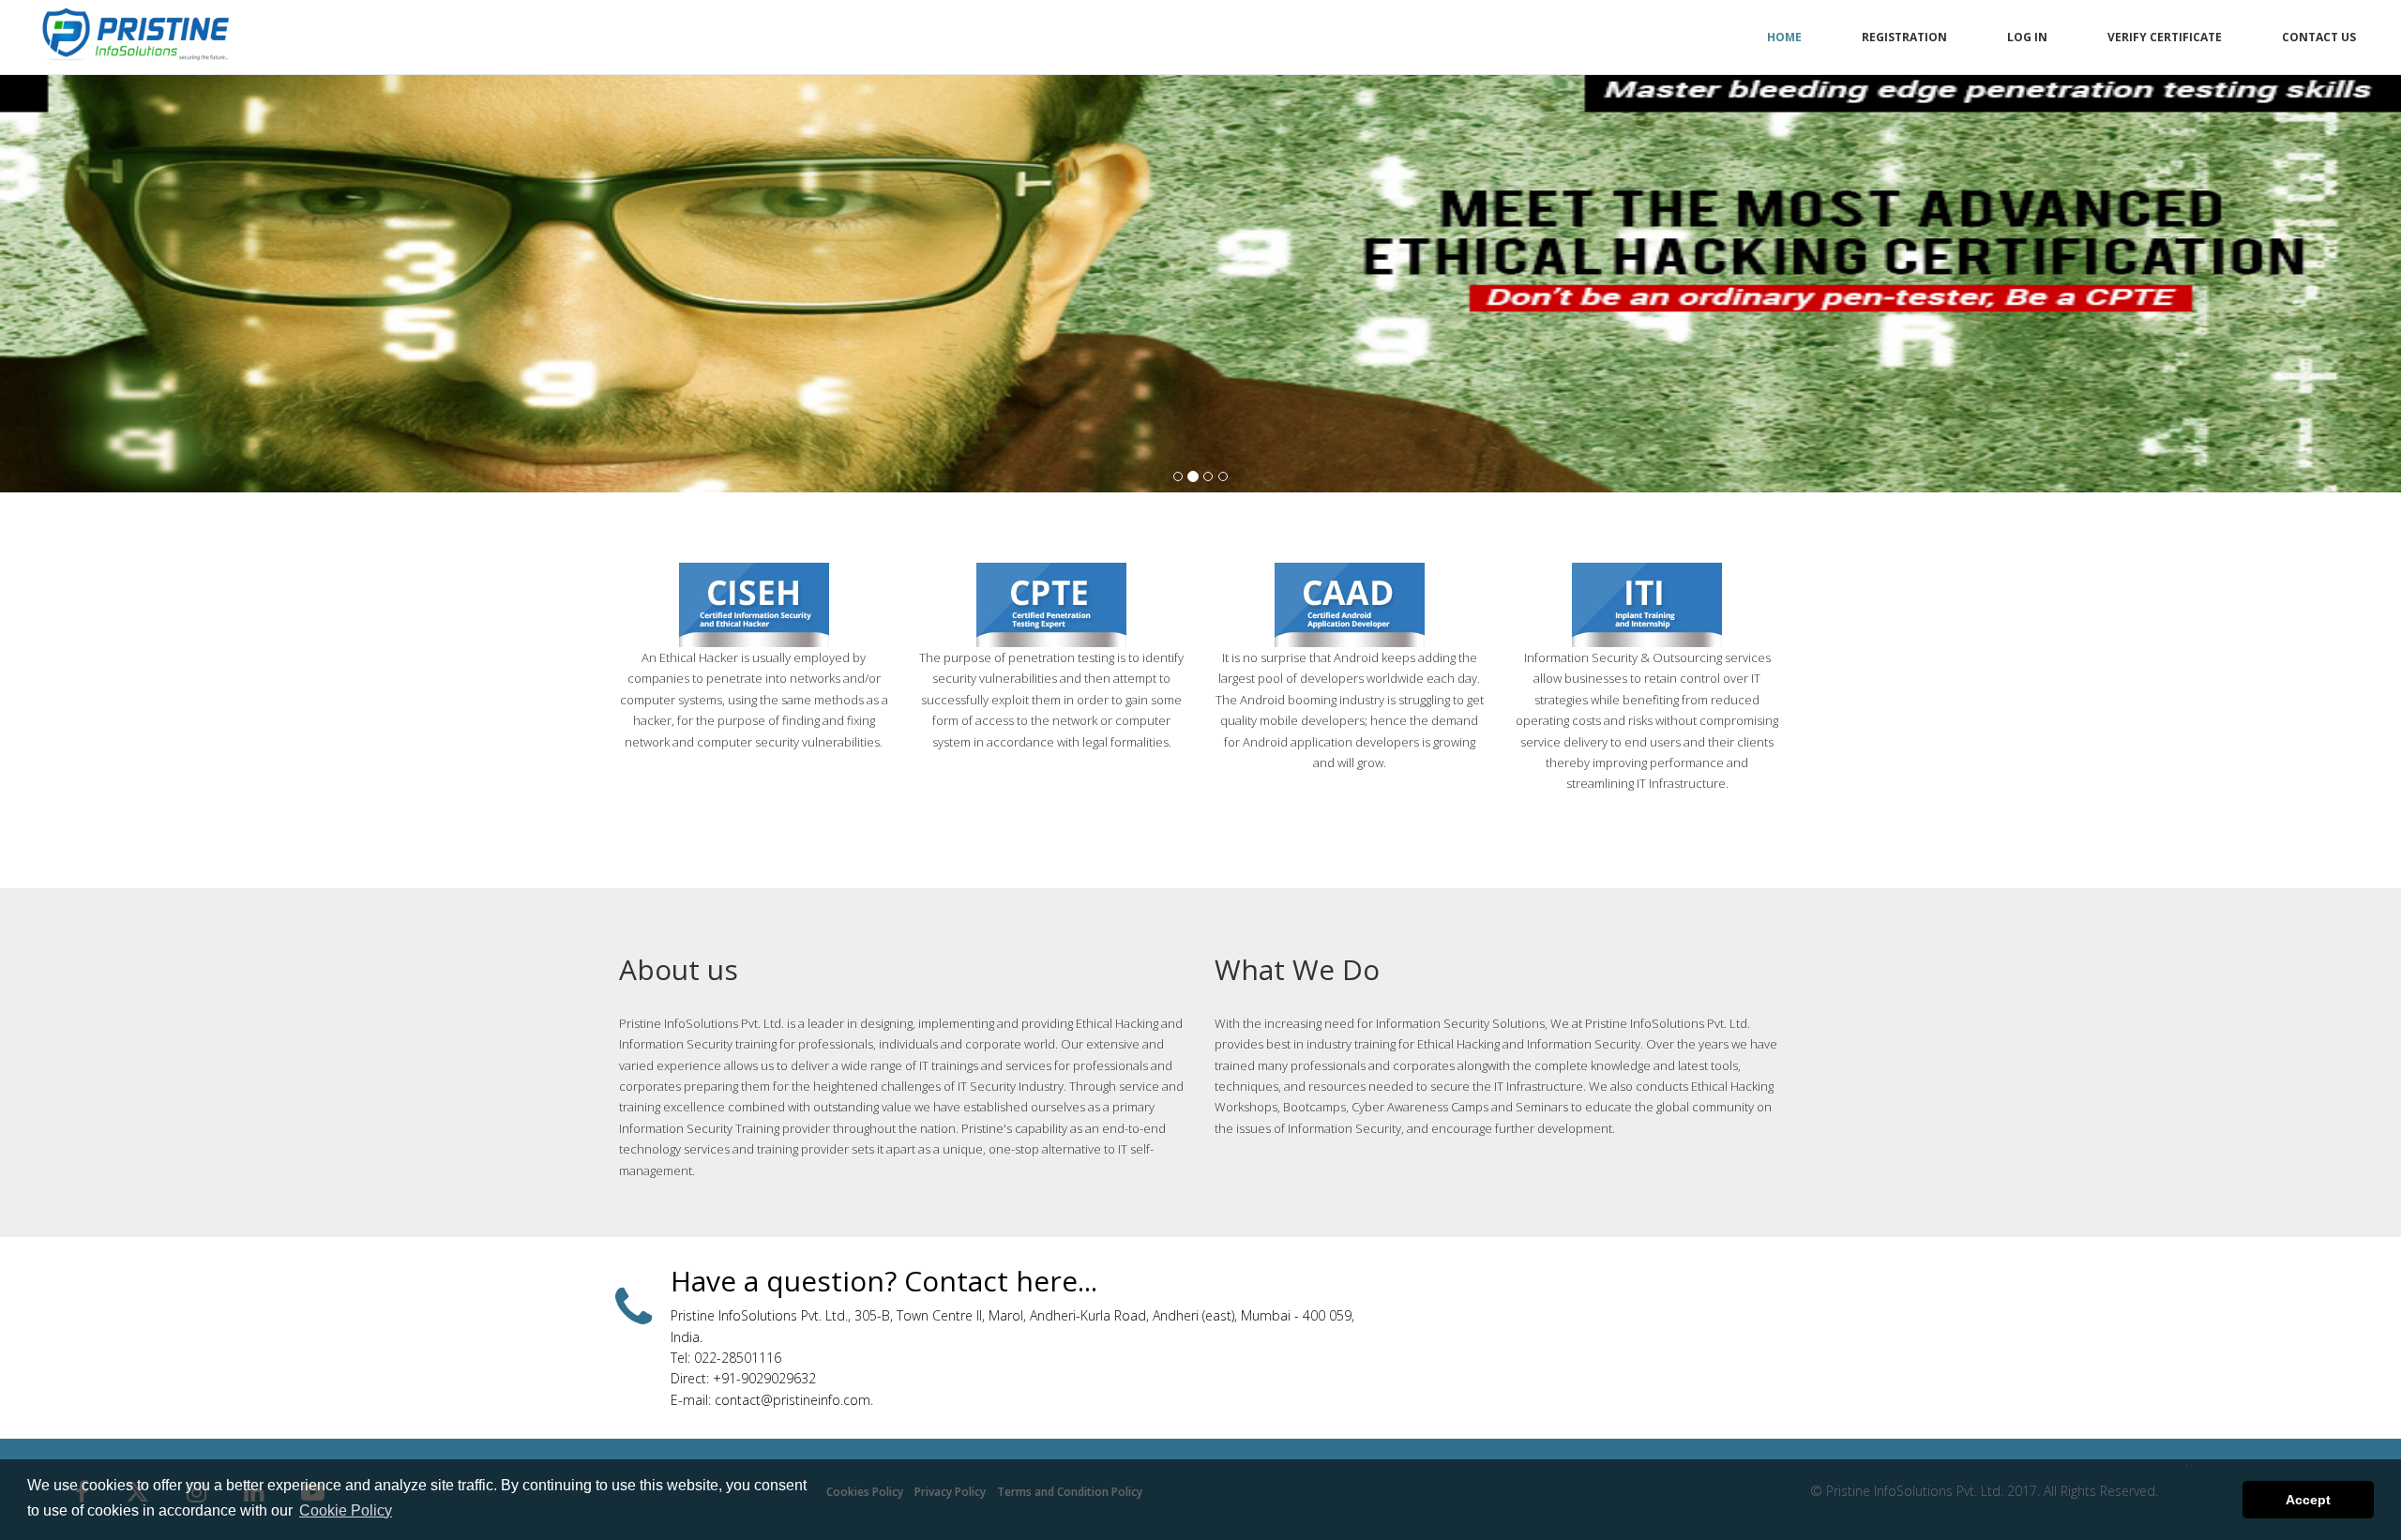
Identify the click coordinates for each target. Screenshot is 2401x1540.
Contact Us (2319, 37)
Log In (2027, 37)
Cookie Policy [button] (346, 1510)
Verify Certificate (2165, 37)
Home (1784, 37)
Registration (1904, 37)
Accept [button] (2308, 1500)
